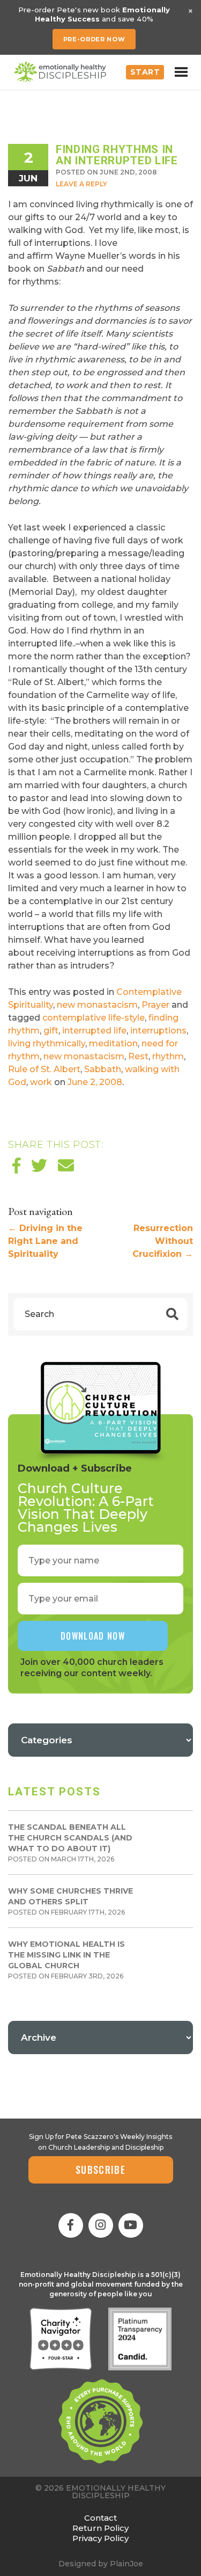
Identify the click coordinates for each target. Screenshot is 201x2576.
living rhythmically (47, 1043)
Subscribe (100, 2170)
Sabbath (103, 1069)
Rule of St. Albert (44, 1069)
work (41, 1082)
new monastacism (97, 1005)
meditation (113, 1043)
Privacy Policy (100, 2538)
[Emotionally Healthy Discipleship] (60, 72)
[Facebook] (71, 2225)
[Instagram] (101, 2225)
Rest (138, 1056)
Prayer (155, 1005)
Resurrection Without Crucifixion (163, 1241)
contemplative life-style (94, 1018)
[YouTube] (131, 2225)
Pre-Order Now (94, 39)
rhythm (168, 1056)
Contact (100, 2518)
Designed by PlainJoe (101, 2564)
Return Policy (100, 2528)
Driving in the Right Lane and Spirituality (45, 1241)
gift (51, 1031)
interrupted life (94, 1031)
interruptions (158, 1031)
